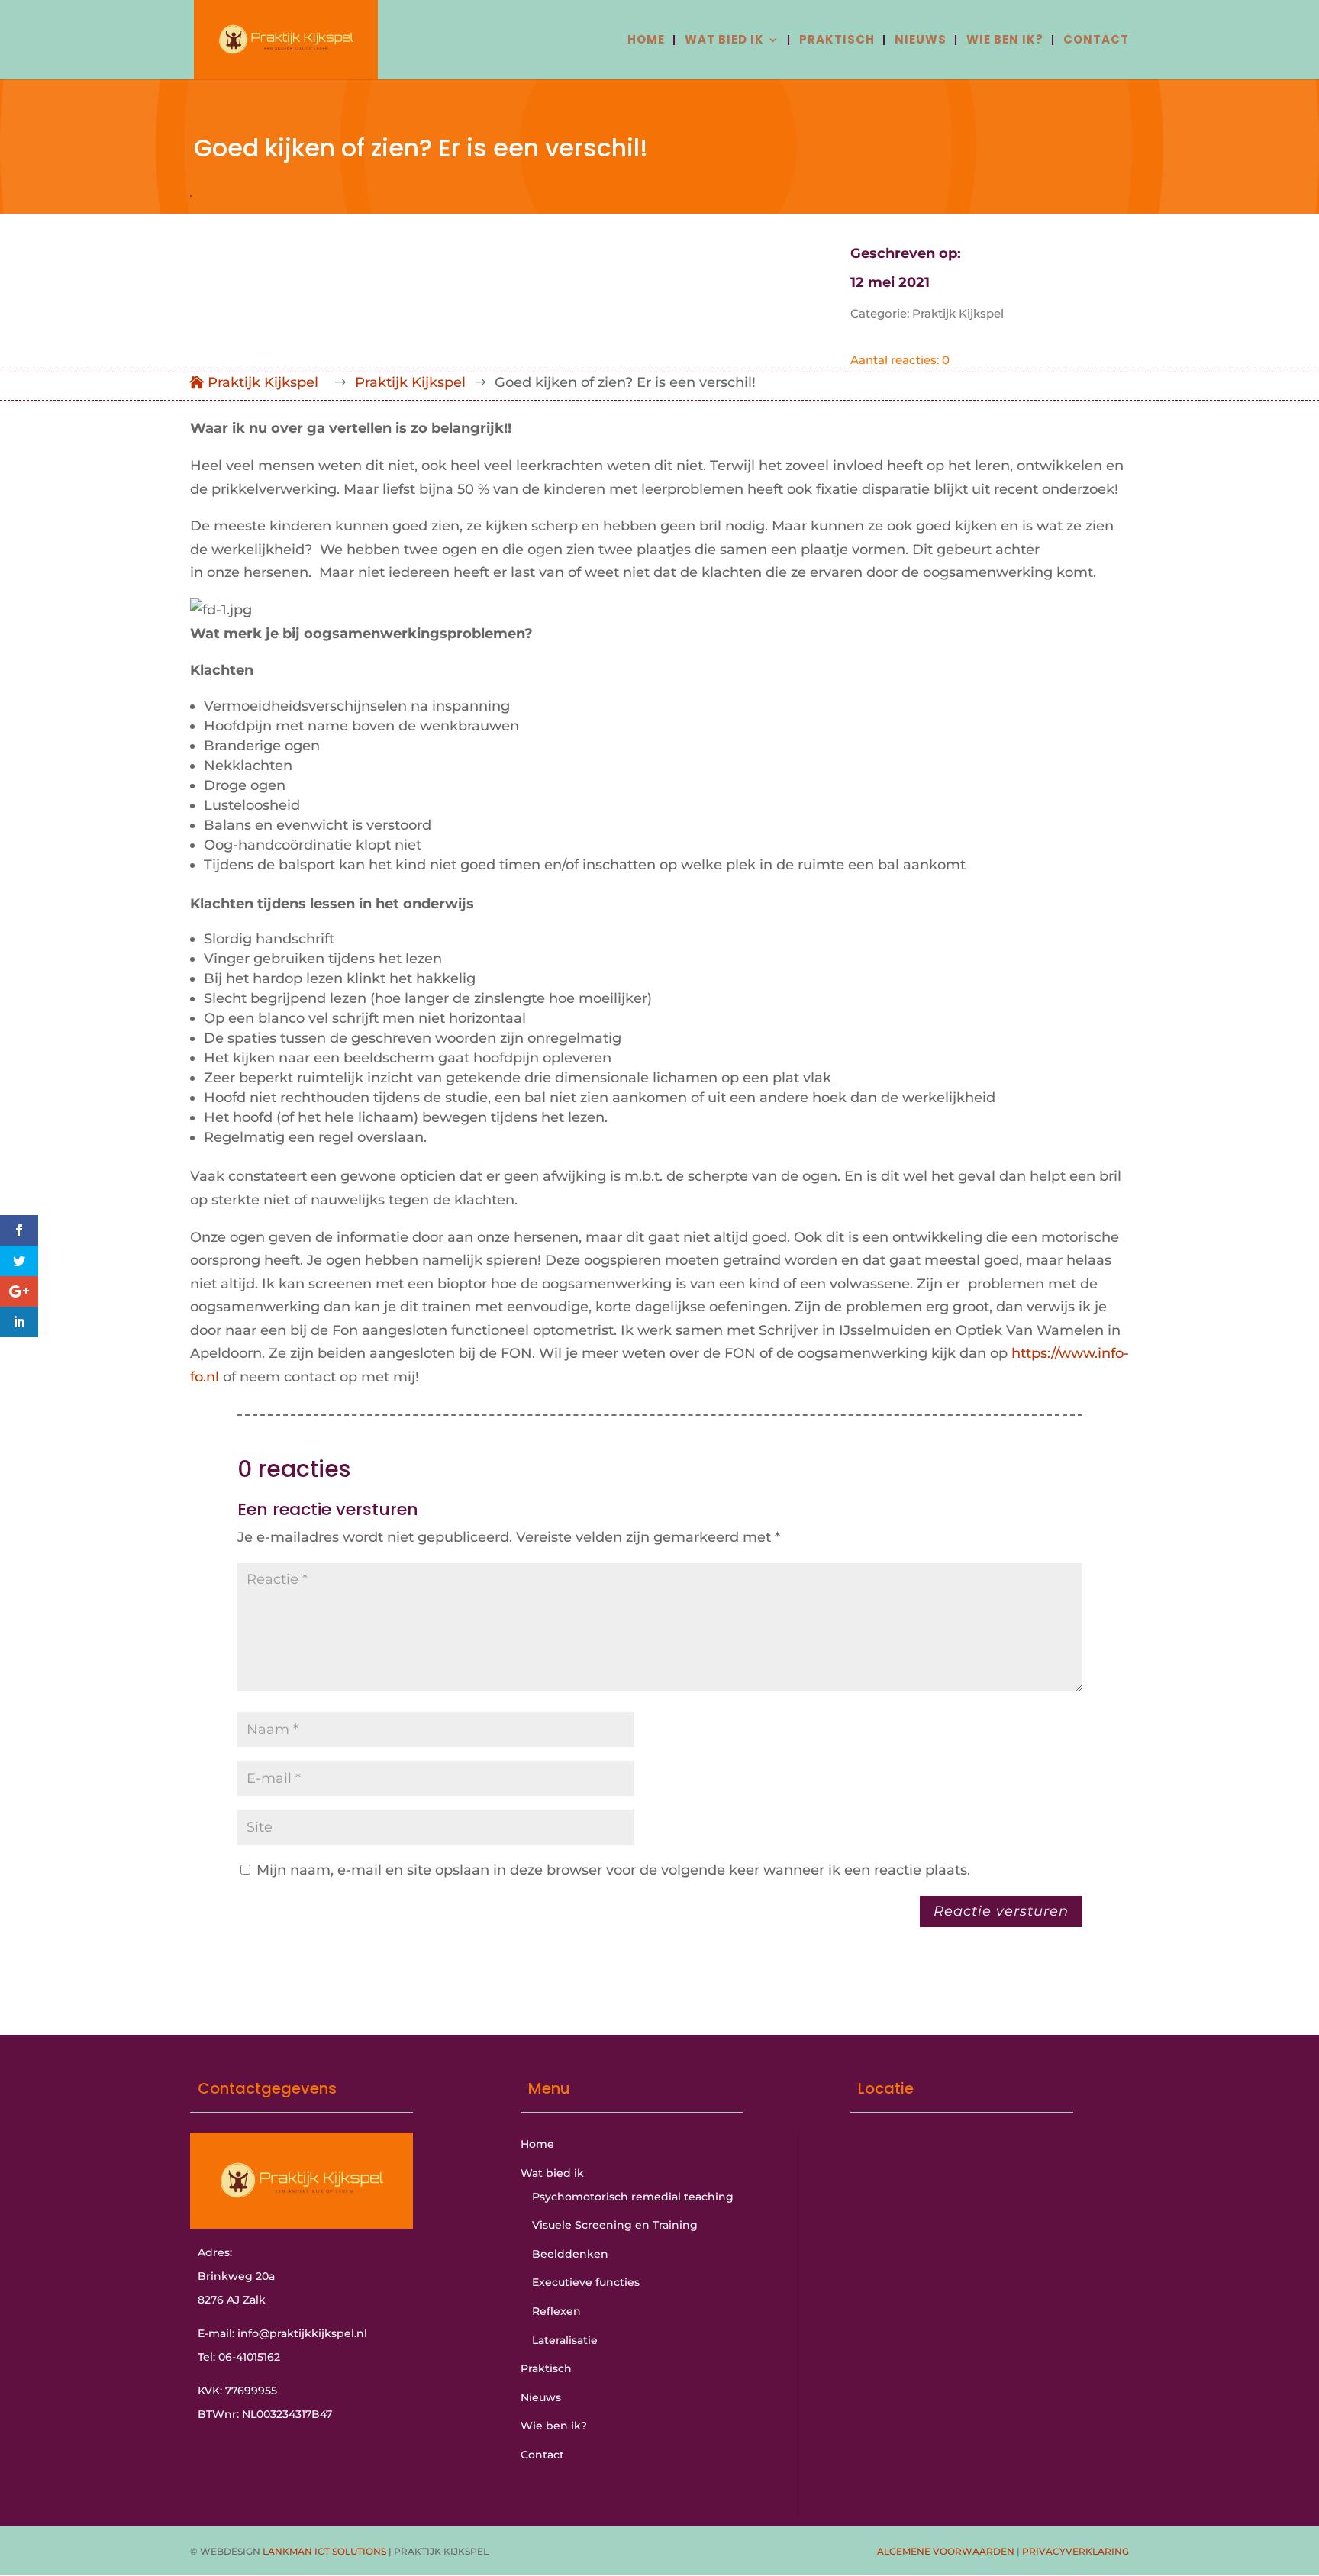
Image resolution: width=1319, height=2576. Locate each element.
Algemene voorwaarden (946, 2551)
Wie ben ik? (1005, 41)
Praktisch (837, 41)
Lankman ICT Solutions (324, 2551)
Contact (1096, 41)
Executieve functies (586, 2282)
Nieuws (921, 41)
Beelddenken (570, 2254)
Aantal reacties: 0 (900, 360)
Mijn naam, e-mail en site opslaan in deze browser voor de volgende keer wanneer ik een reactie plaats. (613, 1870)
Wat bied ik (724, 41)
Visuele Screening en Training (615, 2225)
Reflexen (556, 2311)
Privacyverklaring (1076, 2551)
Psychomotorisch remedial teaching (633, 2197)
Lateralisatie (565, 2340)
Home (646, 41)
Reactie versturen (1001, 1911)
